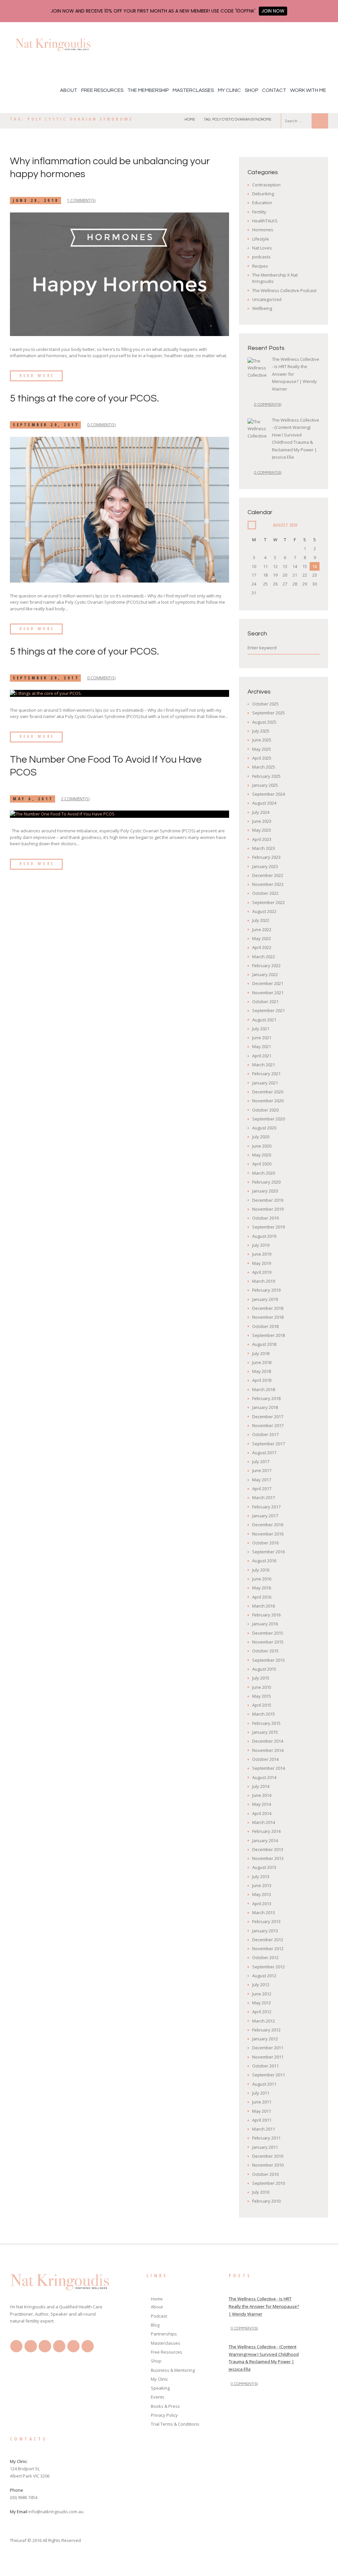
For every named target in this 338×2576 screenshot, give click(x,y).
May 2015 (262, 1696)
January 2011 (265, 2147)
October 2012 (265, 1957)
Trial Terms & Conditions (175, 2424)
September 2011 (269, 2075)
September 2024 (269, 794)
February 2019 (266, 1290)
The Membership (148, 90)
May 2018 (262, 1371)
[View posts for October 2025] (252, 525)
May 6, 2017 (33, 799)
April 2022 (262, 947)
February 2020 (266, 1182)
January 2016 (265, 1624)
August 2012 (264, 1976)
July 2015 (261, 1678)
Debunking (263, 194)
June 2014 (262, 1795)
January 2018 (265, 1407)
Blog (155, 2325)
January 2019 (265, 1299)
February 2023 (266, 857)
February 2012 (266, 2030)
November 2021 (268, 993)
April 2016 (262, 1597)
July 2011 (261, 2093)
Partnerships (164, 2334)
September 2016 (269, 1552)
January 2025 (265, 785)
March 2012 (264, 2021)
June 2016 (262, 1579)
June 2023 (262, 821)
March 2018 (264, 1389)
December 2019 (268, 1200)
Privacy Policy (164, 2415)
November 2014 (268, 1750)
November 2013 (268, 1858)
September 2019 (269, 1227)
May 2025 (262, 749)
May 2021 (262, 1046)
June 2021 (262, 1038)
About (69, 90)
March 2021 (264, 1065)
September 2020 (269, 1119)
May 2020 (262, 1155)
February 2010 (266, 2201)
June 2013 (262, 1885)
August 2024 (264, 803)
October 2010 (265, 2174)
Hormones (263, 230)
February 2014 (266, 1831)
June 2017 (262, 1470)
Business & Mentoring (173, 2370)
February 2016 (266, 1615)
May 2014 (262, 1804)
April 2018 (262, 1380)
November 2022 (268, 884)
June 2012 (262, 1994)
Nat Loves (262, 248)
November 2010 (268, 2165)
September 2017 (269, 1444)
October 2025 (265, 704)
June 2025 (262, 740)
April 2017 (262, 1489)
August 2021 (264, 1020)
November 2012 (268, 1949)
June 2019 (262, 1254)
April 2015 (262, 1705)
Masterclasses (193, 90)
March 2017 (264, 1497)
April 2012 (262, 2012)
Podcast (159, 2316)
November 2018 (268, 1317)
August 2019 (264, 1236)
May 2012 (262, 2003)
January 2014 (265, 1840)
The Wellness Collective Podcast (284, 290)
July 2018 (261, 1353)
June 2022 (262, 929)
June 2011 (262, 2102)
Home (190, 119)
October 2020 (265, 1110)
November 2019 (268, 1209)
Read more (37, 376)
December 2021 (268, 983)
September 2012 (269, 1967)
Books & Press (165, 2406)
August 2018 (264, 1344)
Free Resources (102, 90)
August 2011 (264, 2084)
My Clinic (229, 90)
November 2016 (268, 1534)
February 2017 (266, 1507)
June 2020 (262, 1146)
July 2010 (261, 2192)
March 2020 (264, 1173)
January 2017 (265, 1516)
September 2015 (269, 1660)
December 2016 (268, 1525)
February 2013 (266, 1921)
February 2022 (266, 966)
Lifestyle (261, 239)
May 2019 (262, 1263)
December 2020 (268, 1092)
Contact (274, 90)
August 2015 (264, 1669)
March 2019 (264, 1281)
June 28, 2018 (36, 200)
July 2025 (261, 731)
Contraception (266, 185)
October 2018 (265, 1326)
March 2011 (264, 2129)
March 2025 (264, 767)
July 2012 (261, 1985)
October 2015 (265, 1651)
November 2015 (268, 1642)
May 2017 (262, 1480)
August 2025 (264, 722)
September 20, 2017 (46, 425)
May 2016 (262, 1588)
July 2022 (261, 920)
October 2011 (265, 2066)
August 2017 (264, 1453)
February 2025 (266, 776)
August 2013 (264, 1867)
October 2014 (265, 1759)
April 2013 (262, 1904)
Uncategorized (267, 299)
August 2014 (264, 1777)
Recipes (260, 266)
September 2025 (269, 713)
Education (262, 203)
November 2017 (268, 1425)
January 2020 (265, 1191)
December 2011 (268, 2048)
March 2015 (264, 1714)
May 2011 (262, 2111)
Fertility (259, 212)
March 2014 (264, 1822)
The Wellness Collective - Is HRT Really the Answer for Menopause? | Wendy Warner (264, 2306)
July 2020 (261, 1137)
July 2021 (261, 1029)
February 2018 (266, 1398)
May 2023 (262, 830)
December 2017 (268, 1417)
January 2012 (265, 2039)
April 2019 (262, 1272)
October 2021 (265, 1002)
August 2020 (264, 1128)
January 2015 (265, 1732)
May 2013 (262, 1894)
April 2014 (262, 1813)
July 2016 (261, 1570)
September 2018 (269, 1335)
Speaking (160, 2388)
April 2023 (262, 839)
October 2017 (265, 1434)
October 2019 (265, 1218)
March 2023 (264, 848)
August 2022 (264, 911)
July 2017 (261, 1461)
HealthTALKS (265, 221)
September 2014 (269, 1768)
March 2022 (264, 957)
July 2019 (261, 1245)
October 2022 (265, 893)
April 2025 (262, 758)
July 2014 (261, 1786)
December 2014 (268, 1741)
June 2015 (262, 1687)
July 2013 (261, 1876)
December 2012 (268, 1940)
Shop (252, 90)
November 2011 (268, 2057)
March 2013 (264, 1913)
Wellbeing (262, 308)
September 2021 (269, 1010)
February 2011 (266, 2138)
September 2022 (269, 902)
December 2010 (268, 2156)
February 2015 (266, 1723)
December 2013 (268, 1849)
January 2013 (265, 1931)
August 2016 (264, 1561)
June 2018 (262, 1362)
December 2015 (268, 1633)
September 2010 (269, 2183)
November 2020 (268, 1101)
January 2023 (265, 866)
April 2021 (262, 1056)
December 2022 (268, 875)
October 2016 (265, 1543)
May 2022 (262, 938)
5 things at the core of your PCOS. (84, 398)
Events (158, 2397)
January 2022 (265, 974)
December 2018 (268, 1308)
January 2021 (265, 1083)
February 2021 (266, 1074)
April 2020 (262, 1164)
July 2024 (261, 812)
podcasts (261, 257)
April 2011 (262, 2120)
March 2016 (264, 1606)
